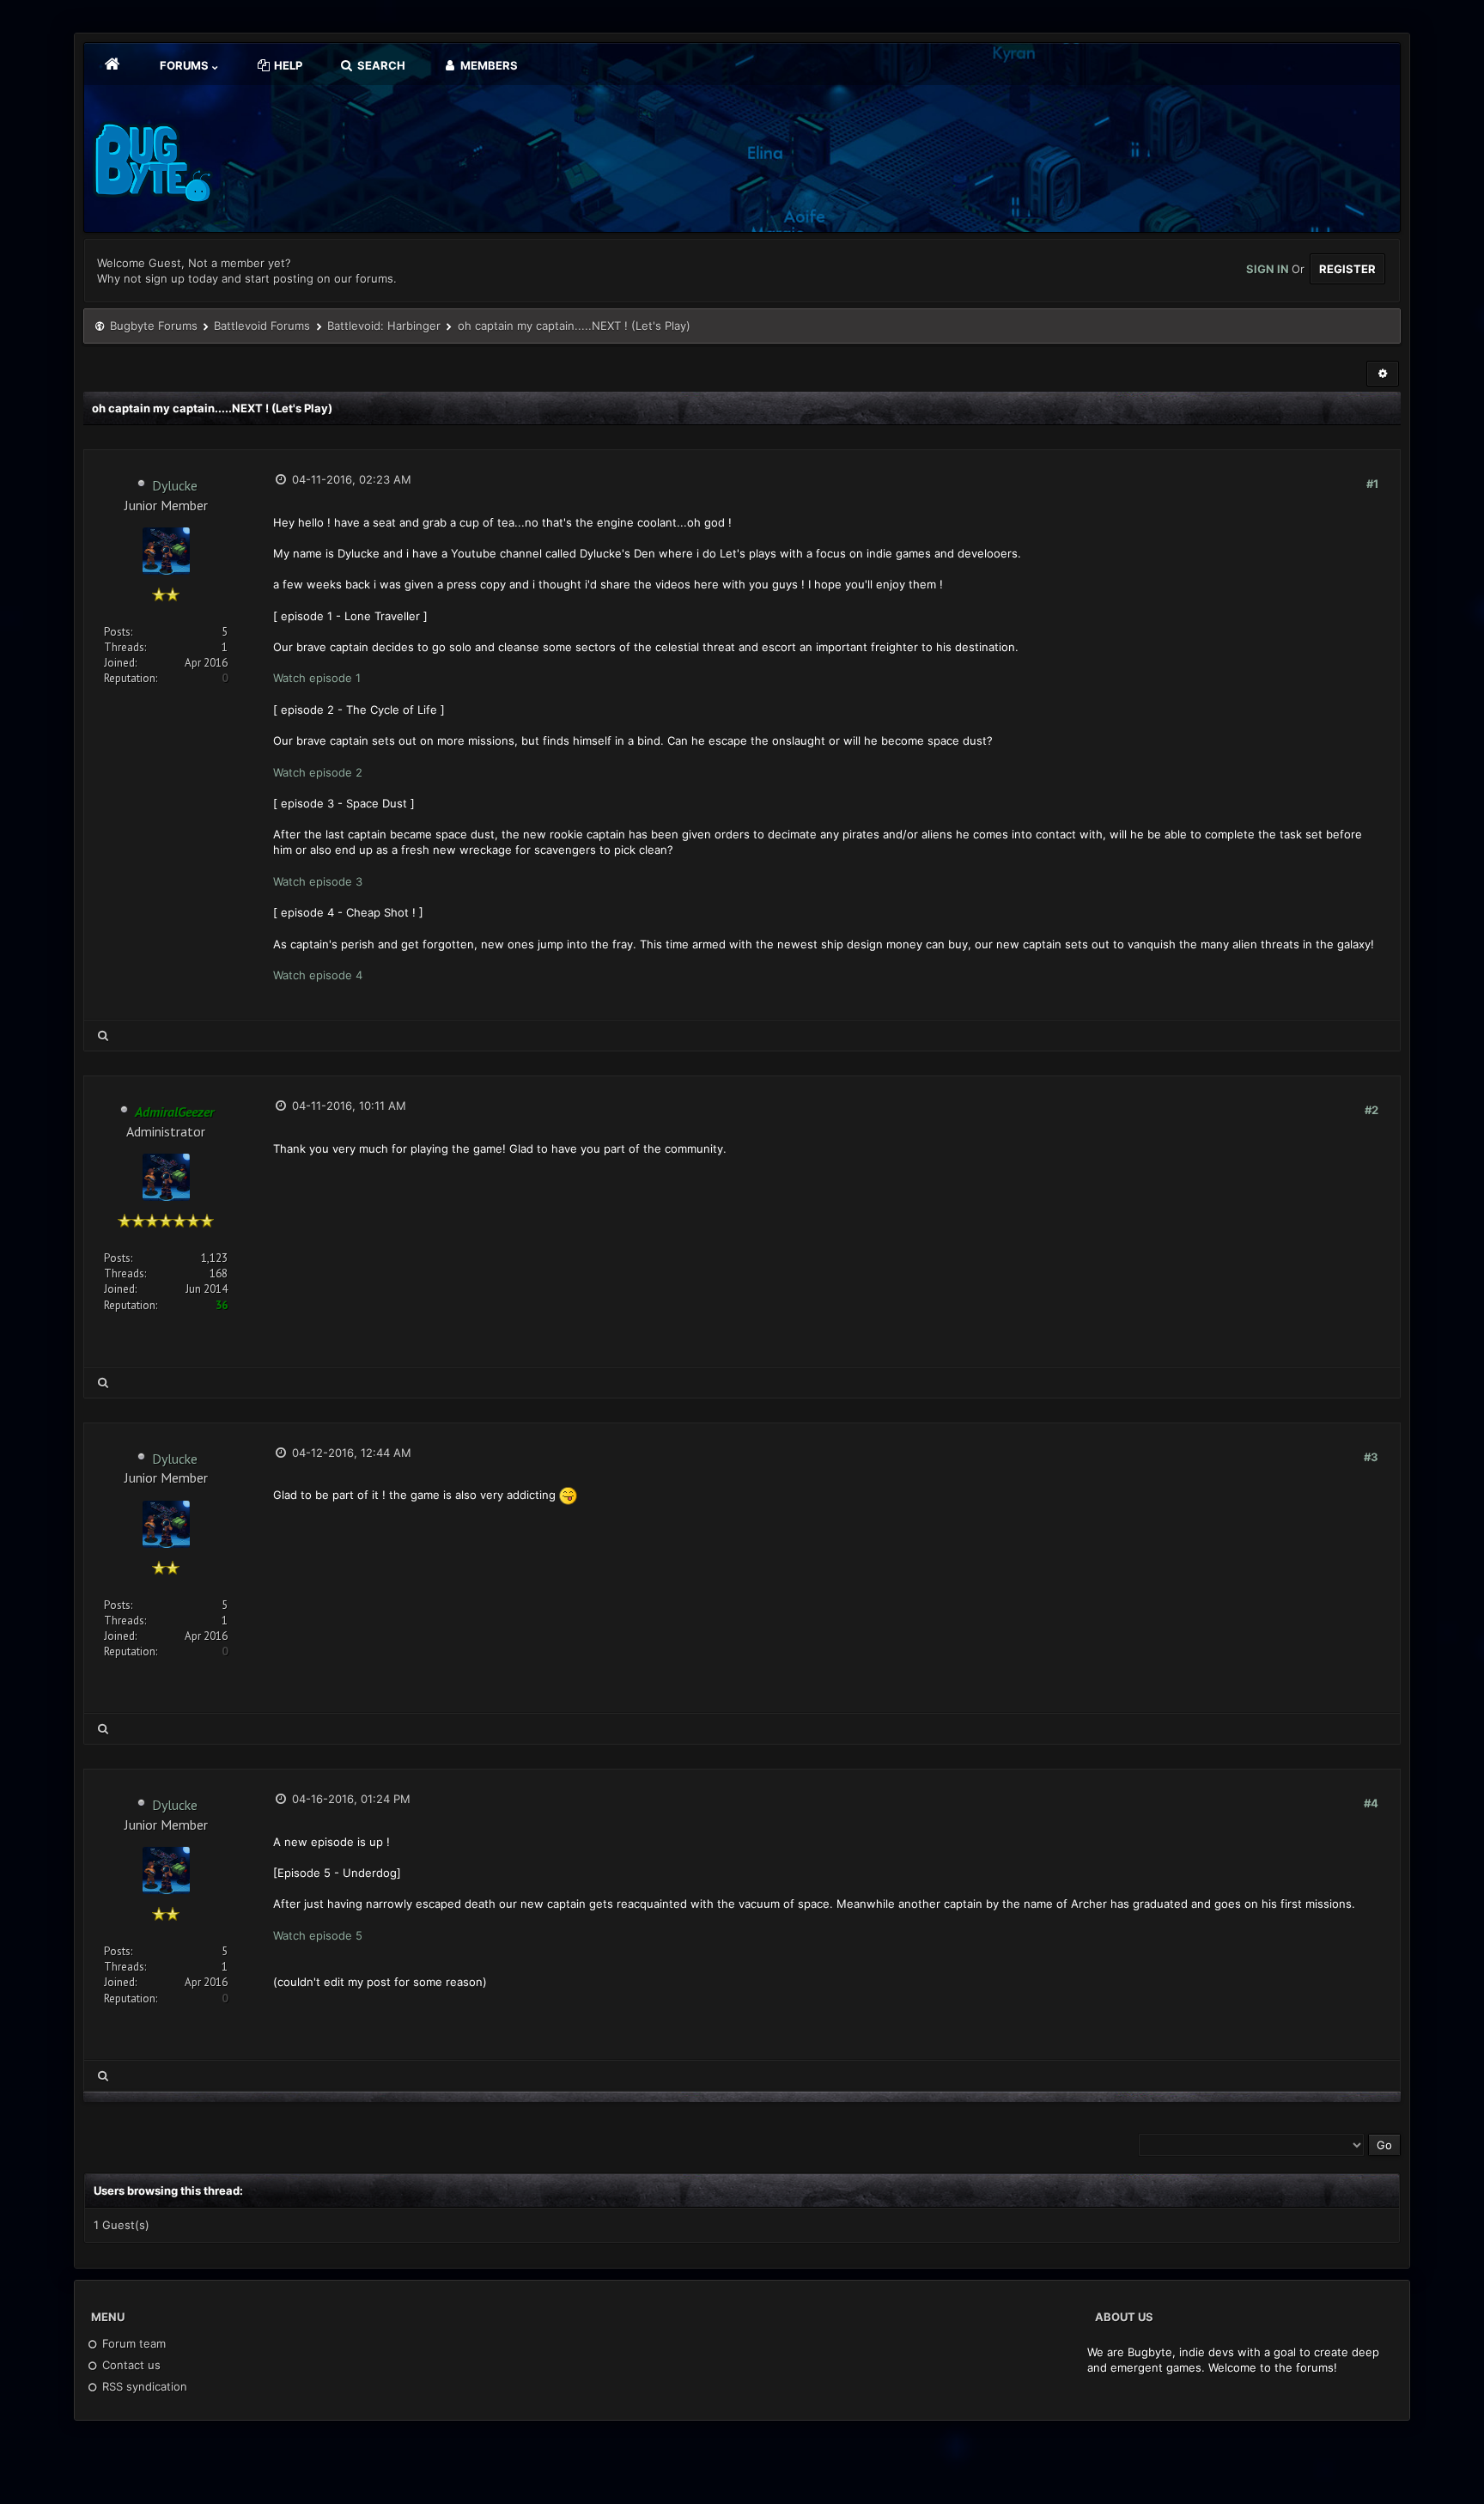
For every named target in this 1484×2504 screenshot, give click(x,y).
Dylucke (175, 485)
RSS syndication (143, 2386)
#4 (1371, 1803)
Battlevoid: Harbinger (384, 326)
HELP (287, 65)
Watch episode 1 (317, 678)
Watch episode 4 (318, 975)
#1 (1372, 484)
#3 (1371, 1457)
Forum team (132, 2343)
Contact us (130, 2365)
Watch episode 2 (318, 772)
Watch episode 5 (318, 1935)
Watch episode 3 (318, 881)
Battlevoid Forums (262, 326)
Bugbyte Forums (154, 326)
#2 (1371, 1110)
